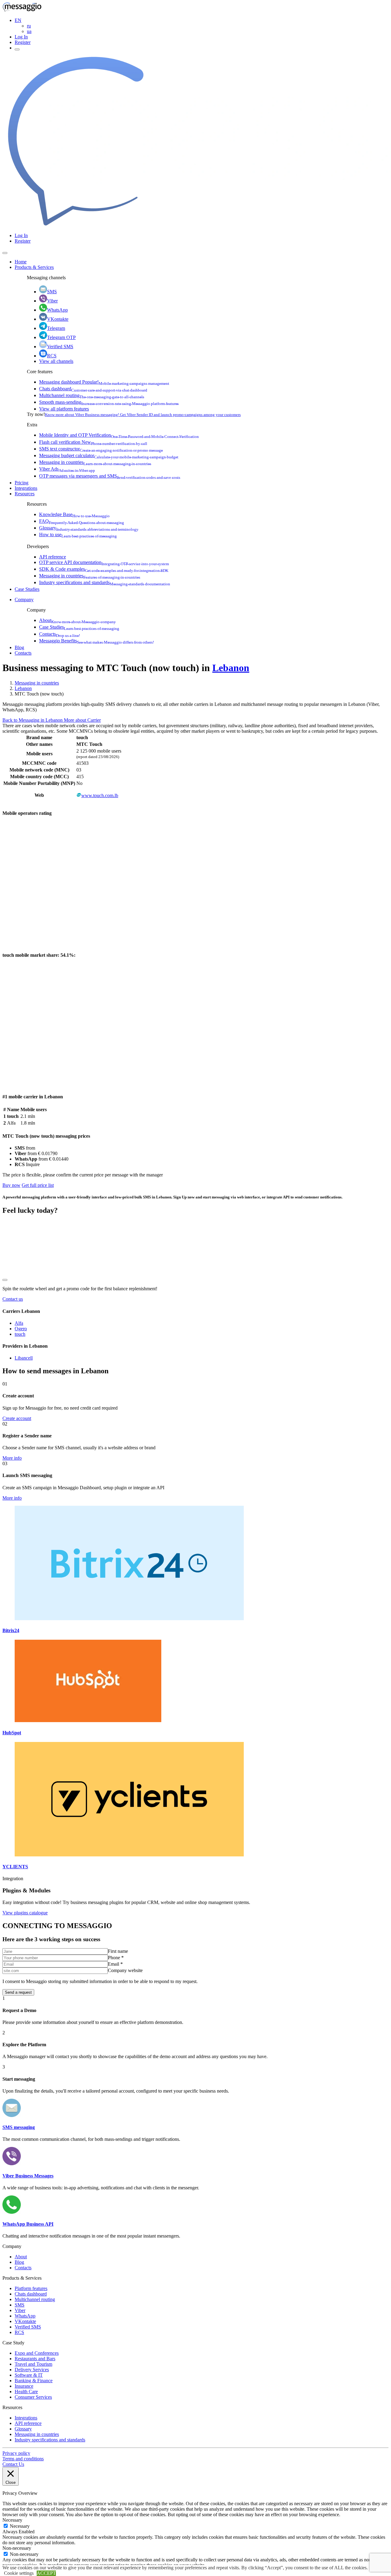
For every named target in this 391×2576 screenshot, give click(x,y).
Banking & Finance (34, 2381)
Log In (21, 37)
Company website (125, 1970)
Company (24, 600)
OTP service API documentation (104, 562)
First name (118, 1951)
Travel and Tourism (33, 2364)
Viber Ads (67, 469)
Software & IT (29, 2375)
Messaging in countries (95, 462)
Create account (17, 1418)
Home (21, 262)
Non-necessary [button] (17, 2548)
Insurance (24, 2386)
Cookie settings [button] (19, 2573)
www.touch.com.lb (100, 795)
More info (12, 1458)
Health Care (26, 2392)
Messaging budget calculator (109, 455)
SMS (52, 292)
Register (23, 42)
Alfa (19, 1323)
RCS (52, 356)
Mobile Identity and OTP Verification (119, 435)
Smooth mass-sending (109, 402)
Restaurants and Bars (35, 2359)
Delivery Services (32, 2370)
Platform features (31, 2288)
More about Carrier (82, 720)
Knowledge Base (74, 514)
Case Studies (27, 589)
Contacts (60, 634)
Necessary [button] (12, 2520)
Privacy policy (16, 2453)
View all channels (56, 361)
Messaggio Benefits (97, 641)
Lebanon (231, 668)
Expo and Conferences (37, 2353)
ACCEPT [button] (46, 2573)
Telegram (56, 328)
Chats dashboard (93, 389)
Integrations (26, 488)
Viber (52, 301)
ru (29, 26)
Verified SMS (60, 347)
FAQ (82, 521)
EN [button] (18, 20)
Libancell (24, 1358)
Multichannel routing (92, 395)
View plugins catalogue (25, 1913)
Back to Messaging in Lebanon (33, 720)
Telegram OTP (61, 337)
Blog (19, 647)
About (77, 620)
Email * (115, 1964)
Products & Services (34, 267)
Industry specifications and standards (105, 582)
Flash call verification (93, 442)
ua (29, 31)
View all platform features (64, 409)
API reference (53, 557)
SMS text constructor (101, 449)
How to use (78, 535)
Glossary (89, 528)
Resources (25, 494)
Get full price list (38, 1185)
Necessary (20, 2526)
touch (20, 1334)
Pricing (22, 483)
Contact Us (13, 2464)
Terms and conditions (23, 2459)
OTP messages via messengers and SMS (110, 476)
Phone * (116, 1958)
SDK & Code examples (104, 569)
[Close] (5, 253)
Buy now (11, 1185)
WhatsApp (57, 310)
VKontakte (58, 319)
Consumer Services (33, 2397)
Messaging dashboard (104, 382)
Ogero (21, 1329)
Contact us (13, 1299)
